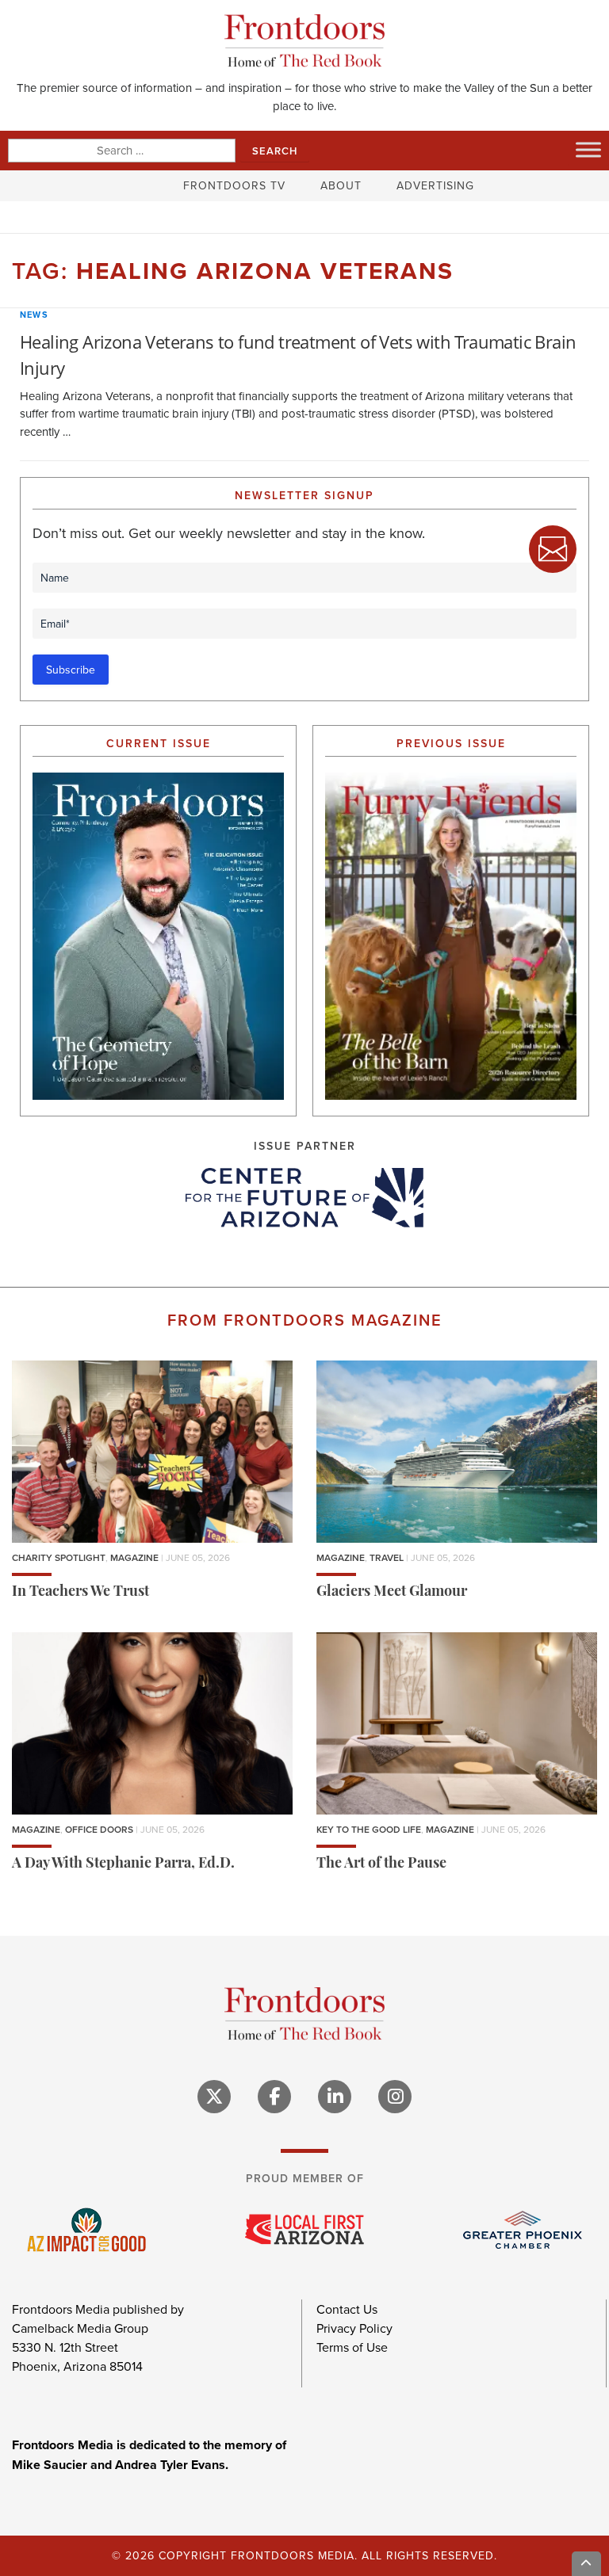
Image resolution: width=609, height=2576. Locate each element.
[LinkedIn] (335, 2097)
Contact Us (347, 2309)
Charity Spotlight (59, 1557)
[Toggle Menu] (588, 150)
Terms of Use (352, 2347)
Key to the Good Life (369, 1829)
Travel (387, 1557)
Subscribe (71, 670)
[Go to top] (587, 2564)
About (341, 185)
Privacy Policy (354, 2328)
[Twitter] (214, 2097)
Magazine (134, 1557)
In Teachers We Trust (80, 1593)
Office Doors (99, 1829)
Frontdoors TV (234, 185)
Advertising (435, 185)
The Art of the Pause (381, 1864)
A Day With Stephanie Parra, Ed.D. (123, 1864)
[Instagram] (395, 2097)
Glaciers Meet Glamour (392, 1593)
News (34, 315)
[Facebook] (274, 2097)
